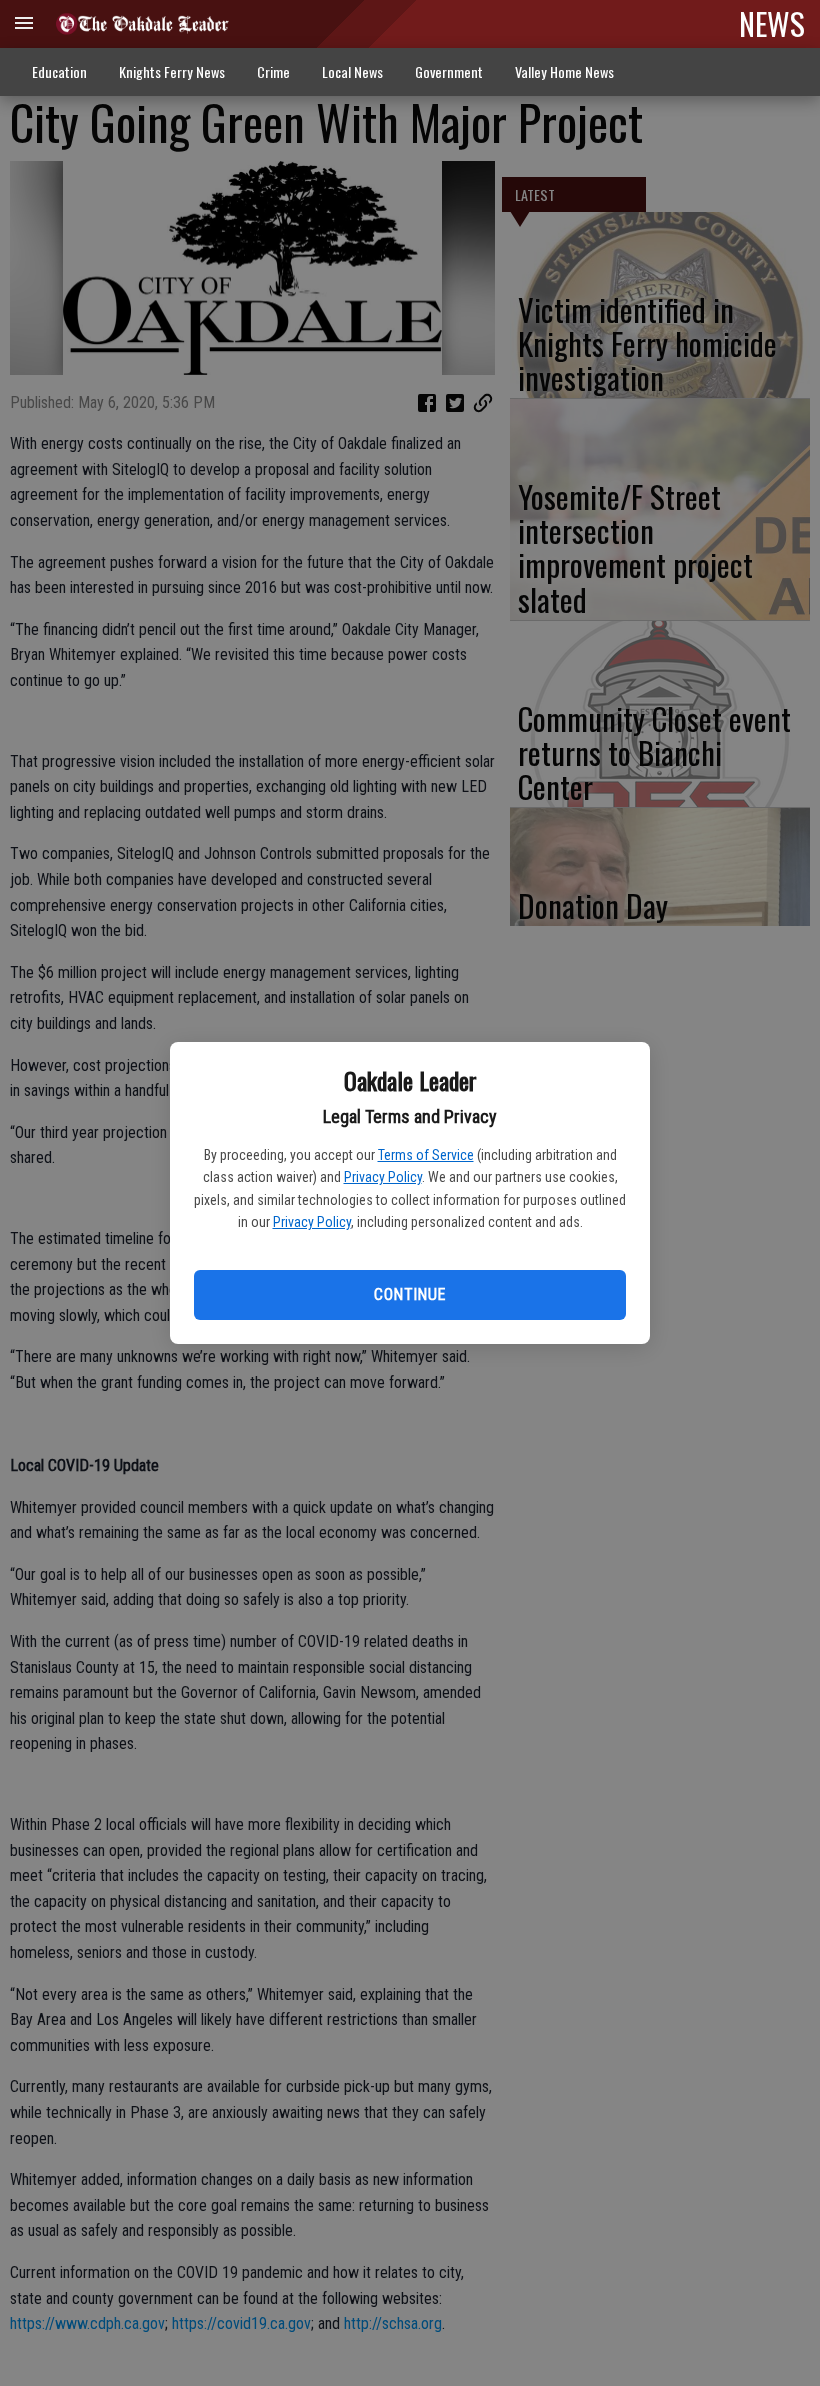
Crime (273, 71)
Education (59, 71)
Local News (352, 71)
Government (449, 71)
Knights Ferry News (172, 71)
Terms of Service (426, 1155)
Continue (409, 1294)
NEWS (772, 23)
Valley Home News (564, 71)
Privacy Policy (383, 1177)
